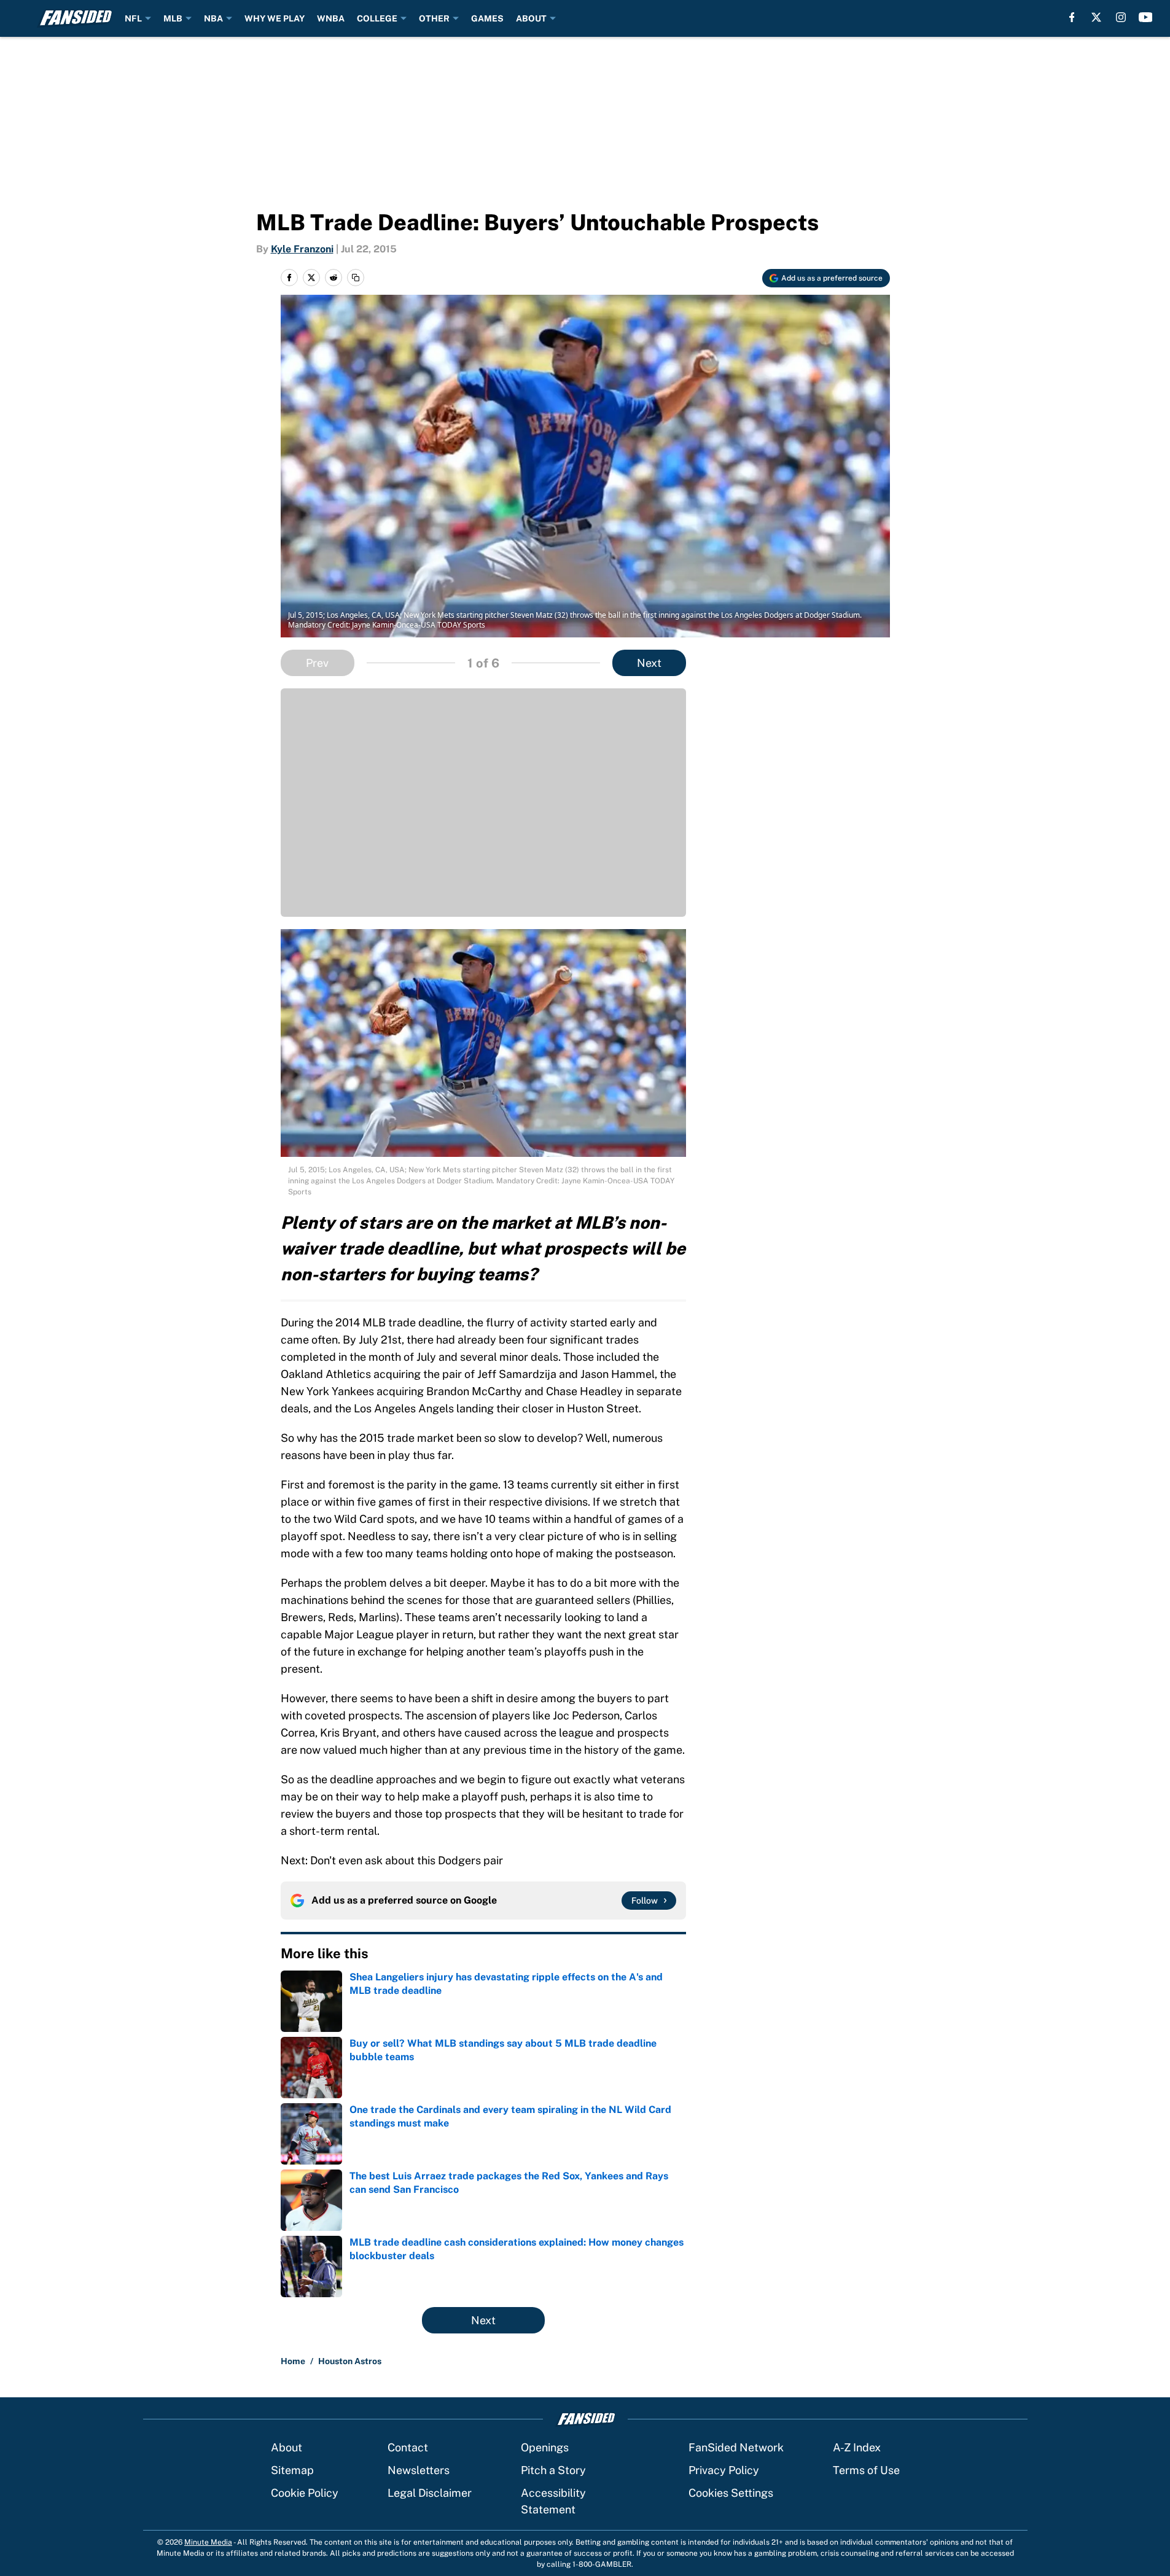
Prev (317, 663)
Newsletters (419, 2470)
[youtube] (1146, 17)
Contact (408, 2447)
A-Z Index (857, 2447)
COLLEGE (377, 18)
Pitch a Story (553, 2470)
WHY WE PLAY (275, 18)
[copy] (356, 278)
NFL (133, 18)
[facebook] (1072, 17)
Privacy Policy (724, 2470)
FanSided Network (736, 2447)
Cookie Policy (305, 2493)
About (287, 2447)
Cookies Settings (731, 2493)
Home (293, 2361)
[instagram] (1121, 17)
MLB (173, 18)
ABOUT (531, 18)
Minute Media (208, 2542)
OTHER (434, 18)
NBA (213, 18)
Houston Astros (350, 2361)
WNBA (331, 18)
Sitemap (292, 2470)
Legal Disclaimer (430, 2493)
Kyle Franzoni (302, 249)
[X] (1096, 17)
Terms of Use (866, 2470)
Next (649, 663)
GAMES (487, 18)
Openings (545, 2447)
